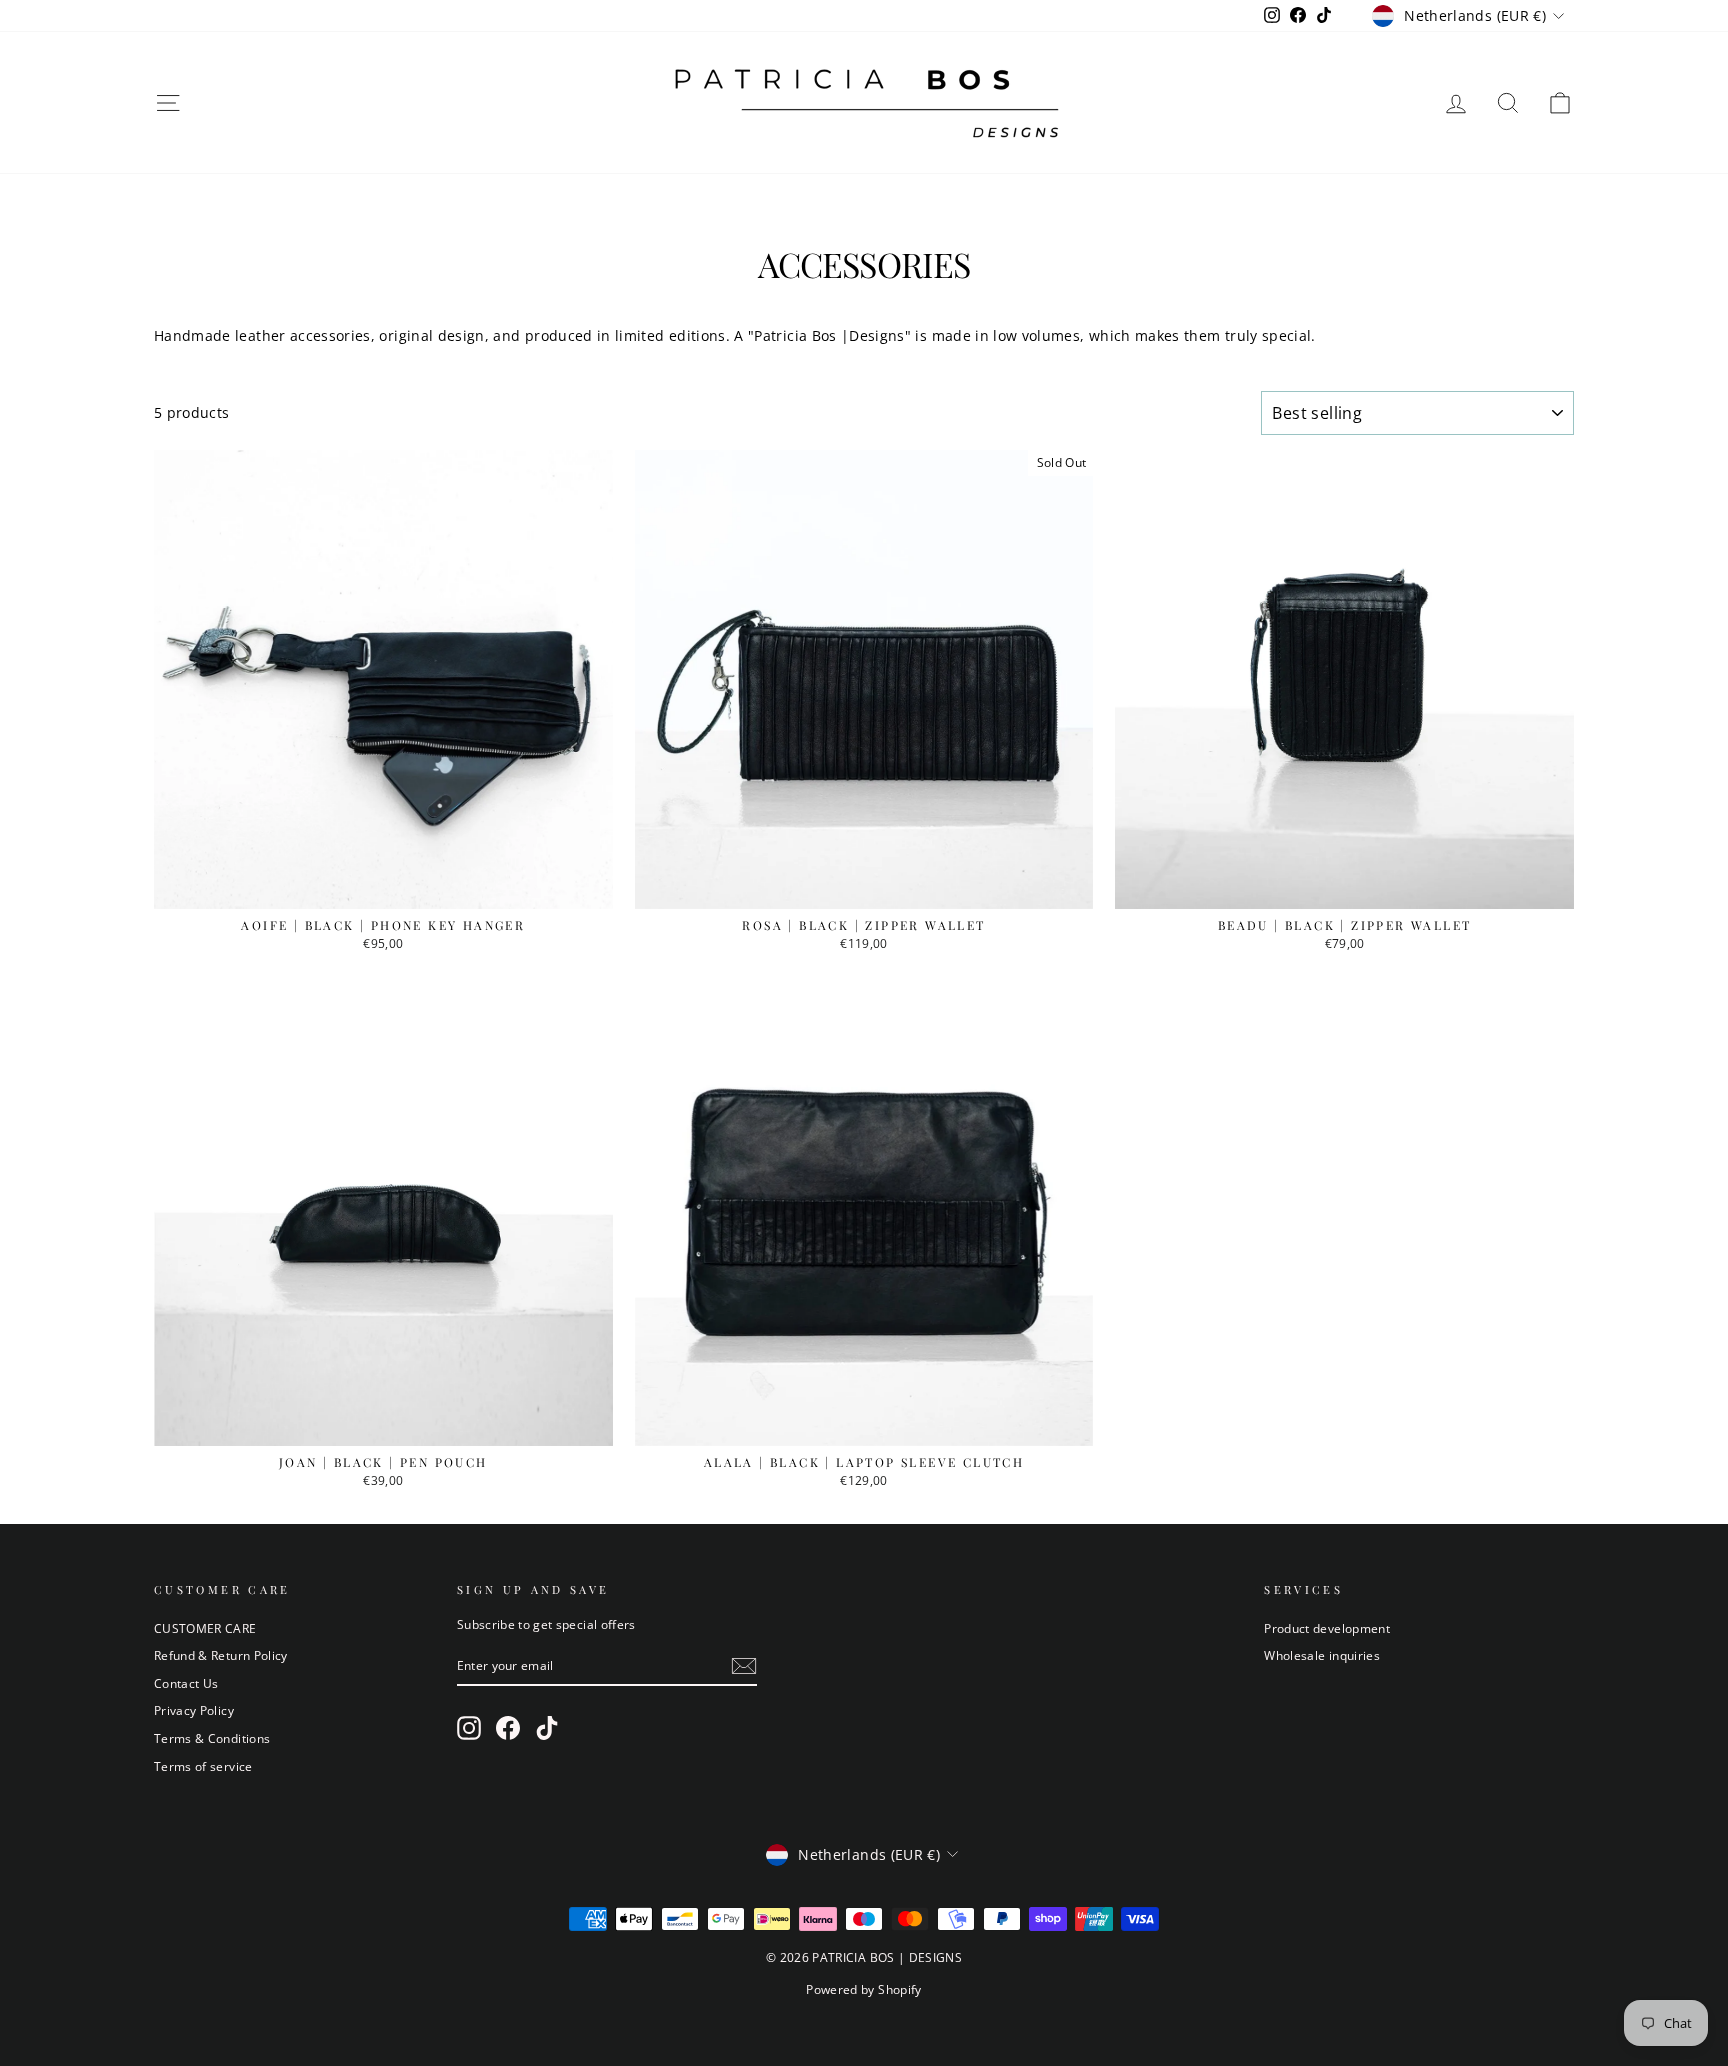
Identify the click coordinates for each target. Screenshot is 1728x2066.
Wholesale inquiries (1322, 1655)
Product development (1327, 1628)
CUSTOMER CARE (205, 1628)
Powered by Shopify (863, 1989)
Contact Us (186, 1683)
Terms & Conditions (212, 1738)
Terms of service (203, 1766)
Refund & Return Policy (221, 1655)
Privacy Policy (194, 1710)
